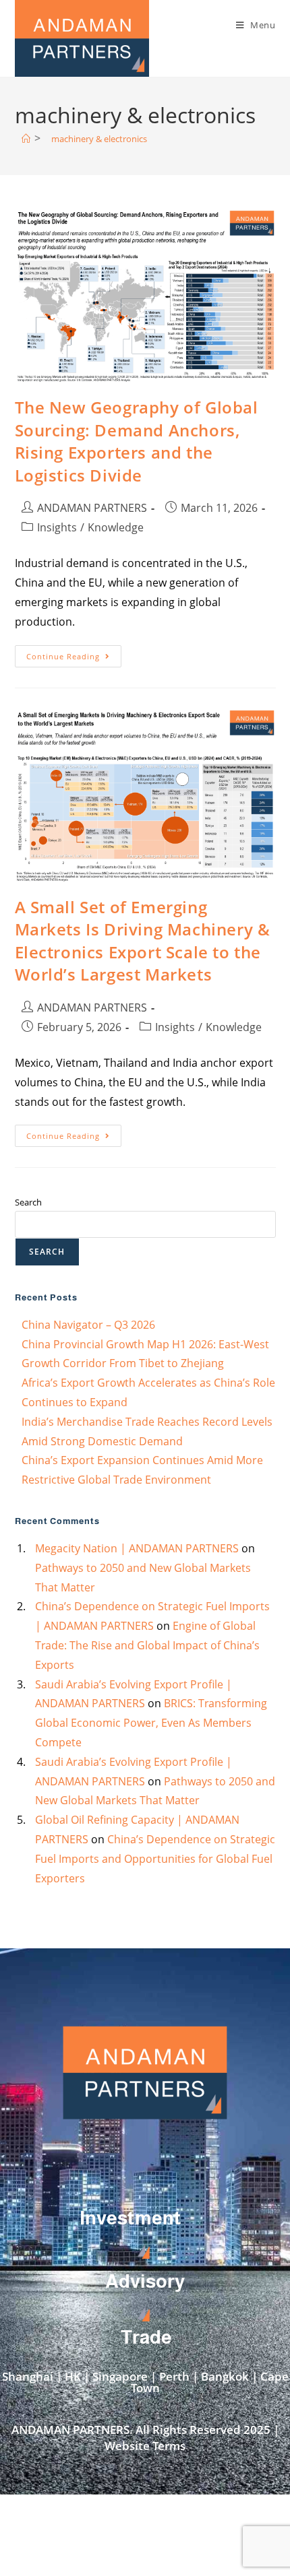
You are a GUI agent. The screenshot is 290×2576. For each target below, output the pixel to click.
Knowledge (116, 527)
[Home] (26, 139)
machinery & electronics (99, 139)
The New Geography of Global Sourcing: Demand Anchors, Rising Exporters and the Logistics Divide (137, 441)
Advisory (145, 2281)
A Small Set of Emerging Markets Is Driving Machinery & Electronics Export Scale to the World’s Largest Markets (143, 941)
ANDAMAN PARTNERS (92, 508)
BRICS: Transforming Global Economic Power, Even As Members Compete (151, 1723)
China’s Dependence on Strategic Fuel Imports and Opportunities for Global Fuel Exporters (155, 1859)
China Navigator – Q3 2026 (88, 1325)
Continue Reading (74, 653)
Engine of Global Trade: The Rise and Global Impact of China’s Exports (147, 1645)
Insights (57, 527)
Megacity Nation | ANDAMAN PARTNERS (137, 1548)
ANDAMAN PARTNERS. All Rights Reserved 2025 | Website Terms (145, 2438)
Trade (146, 2337)
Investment (130, 2218)
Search (28, 1202)
